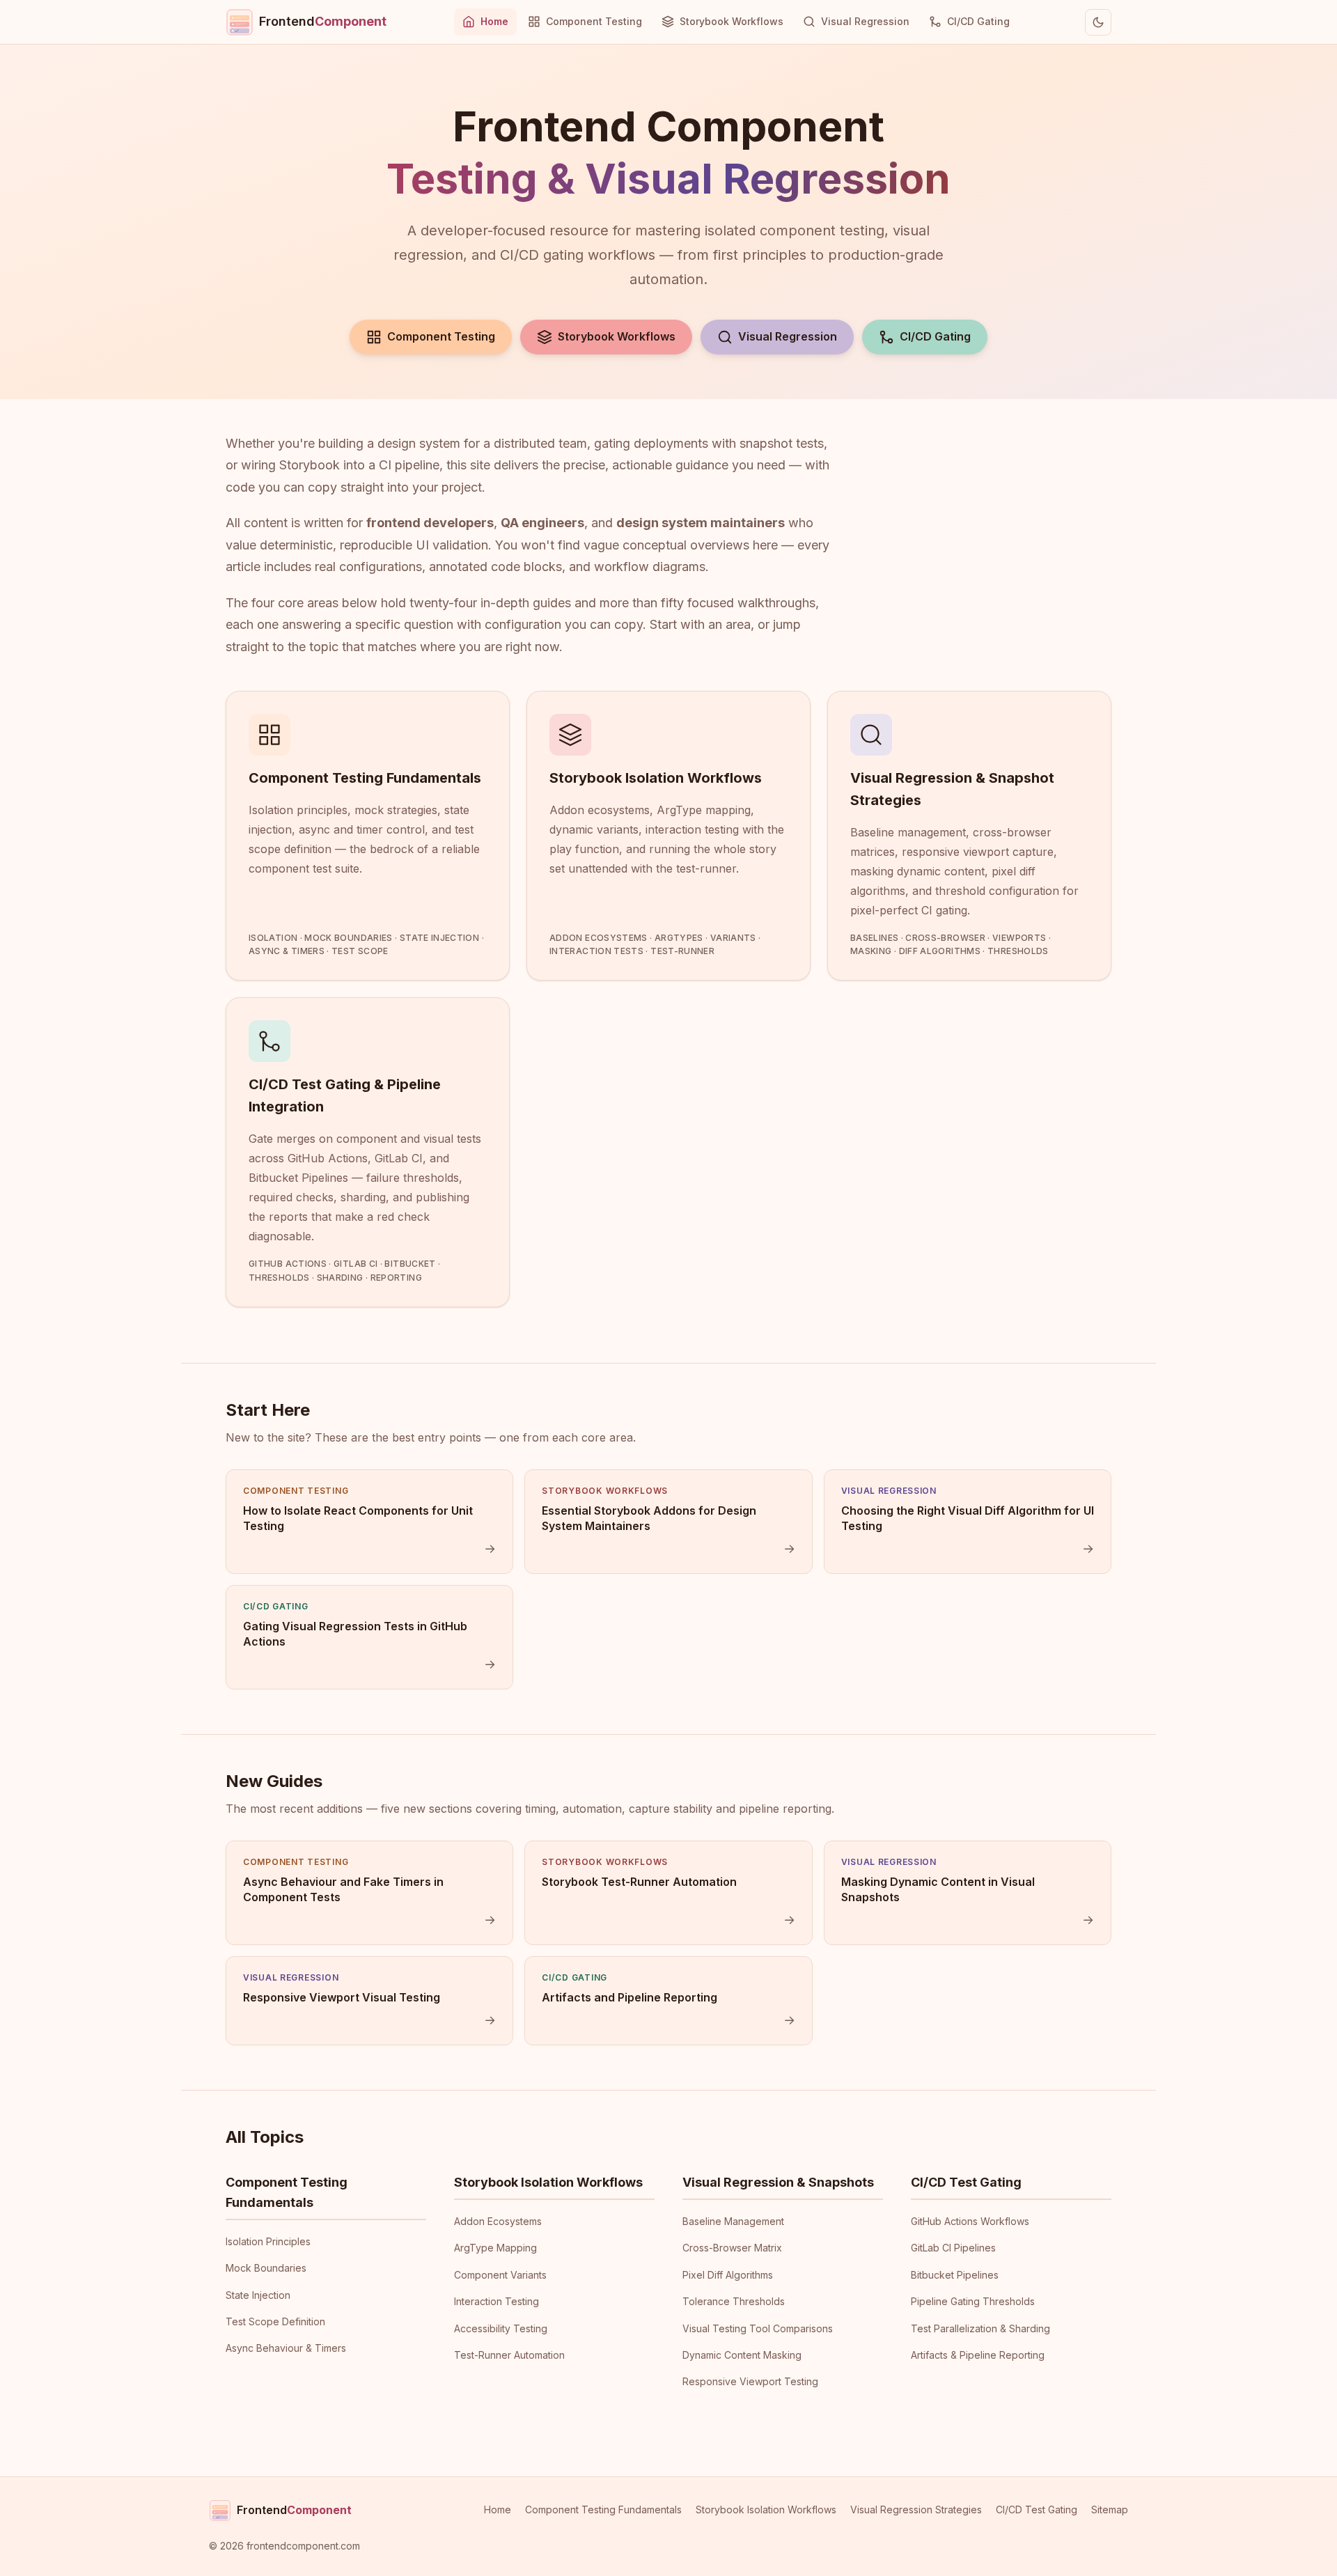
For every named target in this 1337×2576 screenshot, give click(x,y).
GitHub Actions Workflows (970, 2221)
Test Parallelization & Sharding (980, 2328)
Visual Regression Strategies (916, 2509)
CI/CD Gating (978, 21)
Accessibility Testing (501, 2328)
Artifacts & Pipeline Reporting (978, 2355)
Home (494, 21)
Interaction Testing (497, 2301)
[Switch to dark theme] (1098, 22)
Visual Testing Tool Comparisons (758, 2328)
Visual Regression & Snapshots (778, 2182)
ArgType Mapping (495, 2248)
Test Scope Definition (275, 2321)
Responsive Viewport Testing (750, 2381)
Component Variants (500, 2275)
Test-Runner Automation (509, 2355)
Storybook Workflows (732, 21)
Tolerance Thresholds (734, 2301)
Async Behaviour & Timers (286, 2348)
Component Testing (594, 21)
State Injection (258, 2295)
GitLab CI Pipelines (953, 2248)
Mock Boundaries (266, 2268)
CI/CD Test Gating (966, 2182)
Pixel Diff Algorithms (728, 2275)
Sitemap (1110, 2509)
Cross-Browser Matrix (732, 2248)
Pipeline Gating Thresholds (973, 2301)
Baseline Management (733, 2221)
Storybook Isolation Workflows (548, 2182)
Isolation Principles (268, 2241)
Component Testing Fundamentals (603, 2509)
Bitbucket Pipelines (955, 2275)
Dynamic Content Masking (742, 2355)
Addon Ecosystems (498, 2221)
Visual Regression (865, 21)
